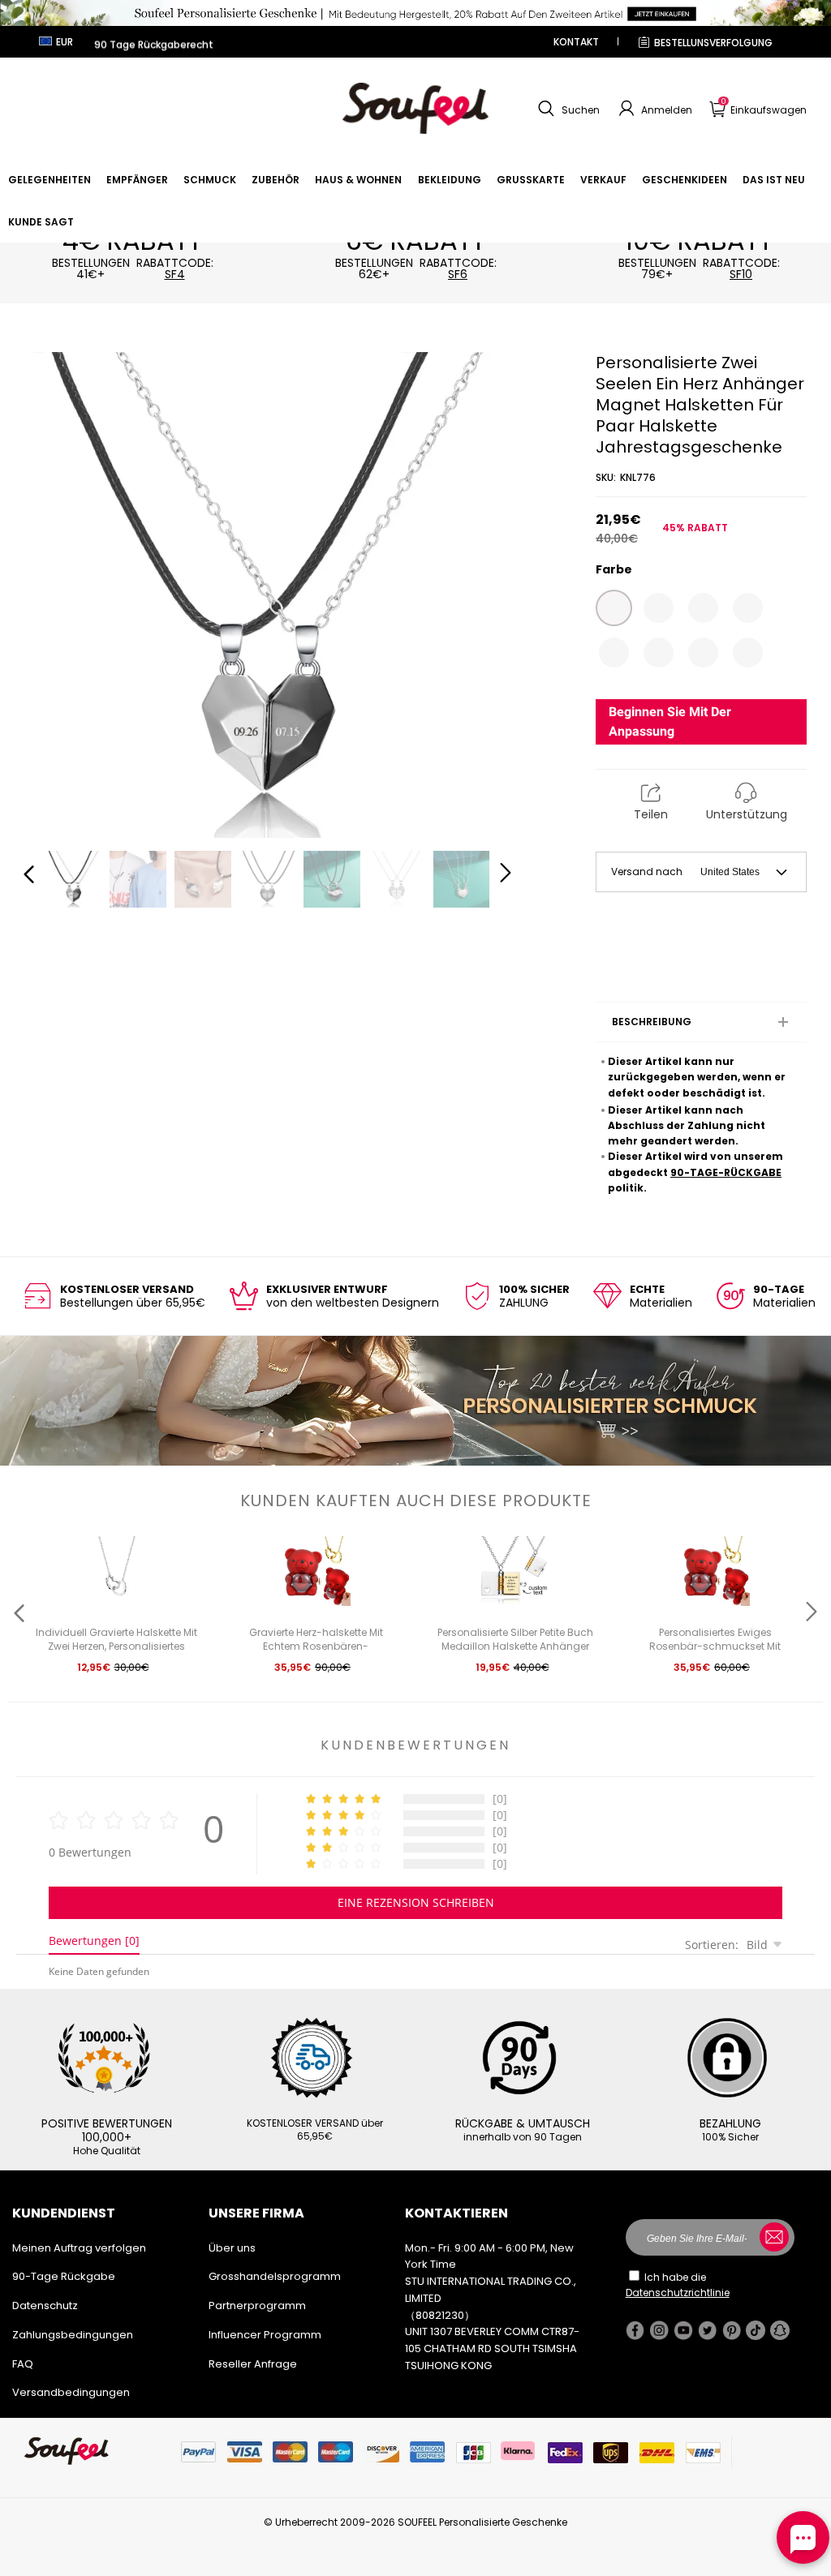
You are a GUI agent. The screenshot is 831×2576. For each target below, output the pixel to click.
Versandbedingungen (71, 2392)
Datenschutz (45, 2306)
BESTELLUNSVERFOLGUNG (713, 43)
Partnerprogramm (257, 2306)
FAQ (23, 2364)
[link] (50, 180)
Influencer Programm (265, 2335)
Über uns (232, 2248)
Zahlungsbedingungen (73, 2335)
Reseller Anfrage (253, 2364)
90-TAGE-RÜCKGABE (726, 1172)
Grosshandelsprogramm (275, 2276)
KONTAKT (576, 42)
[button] (567, 109)
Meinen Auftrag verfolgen (79, 2248)
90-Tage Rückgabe (64, 2276)
